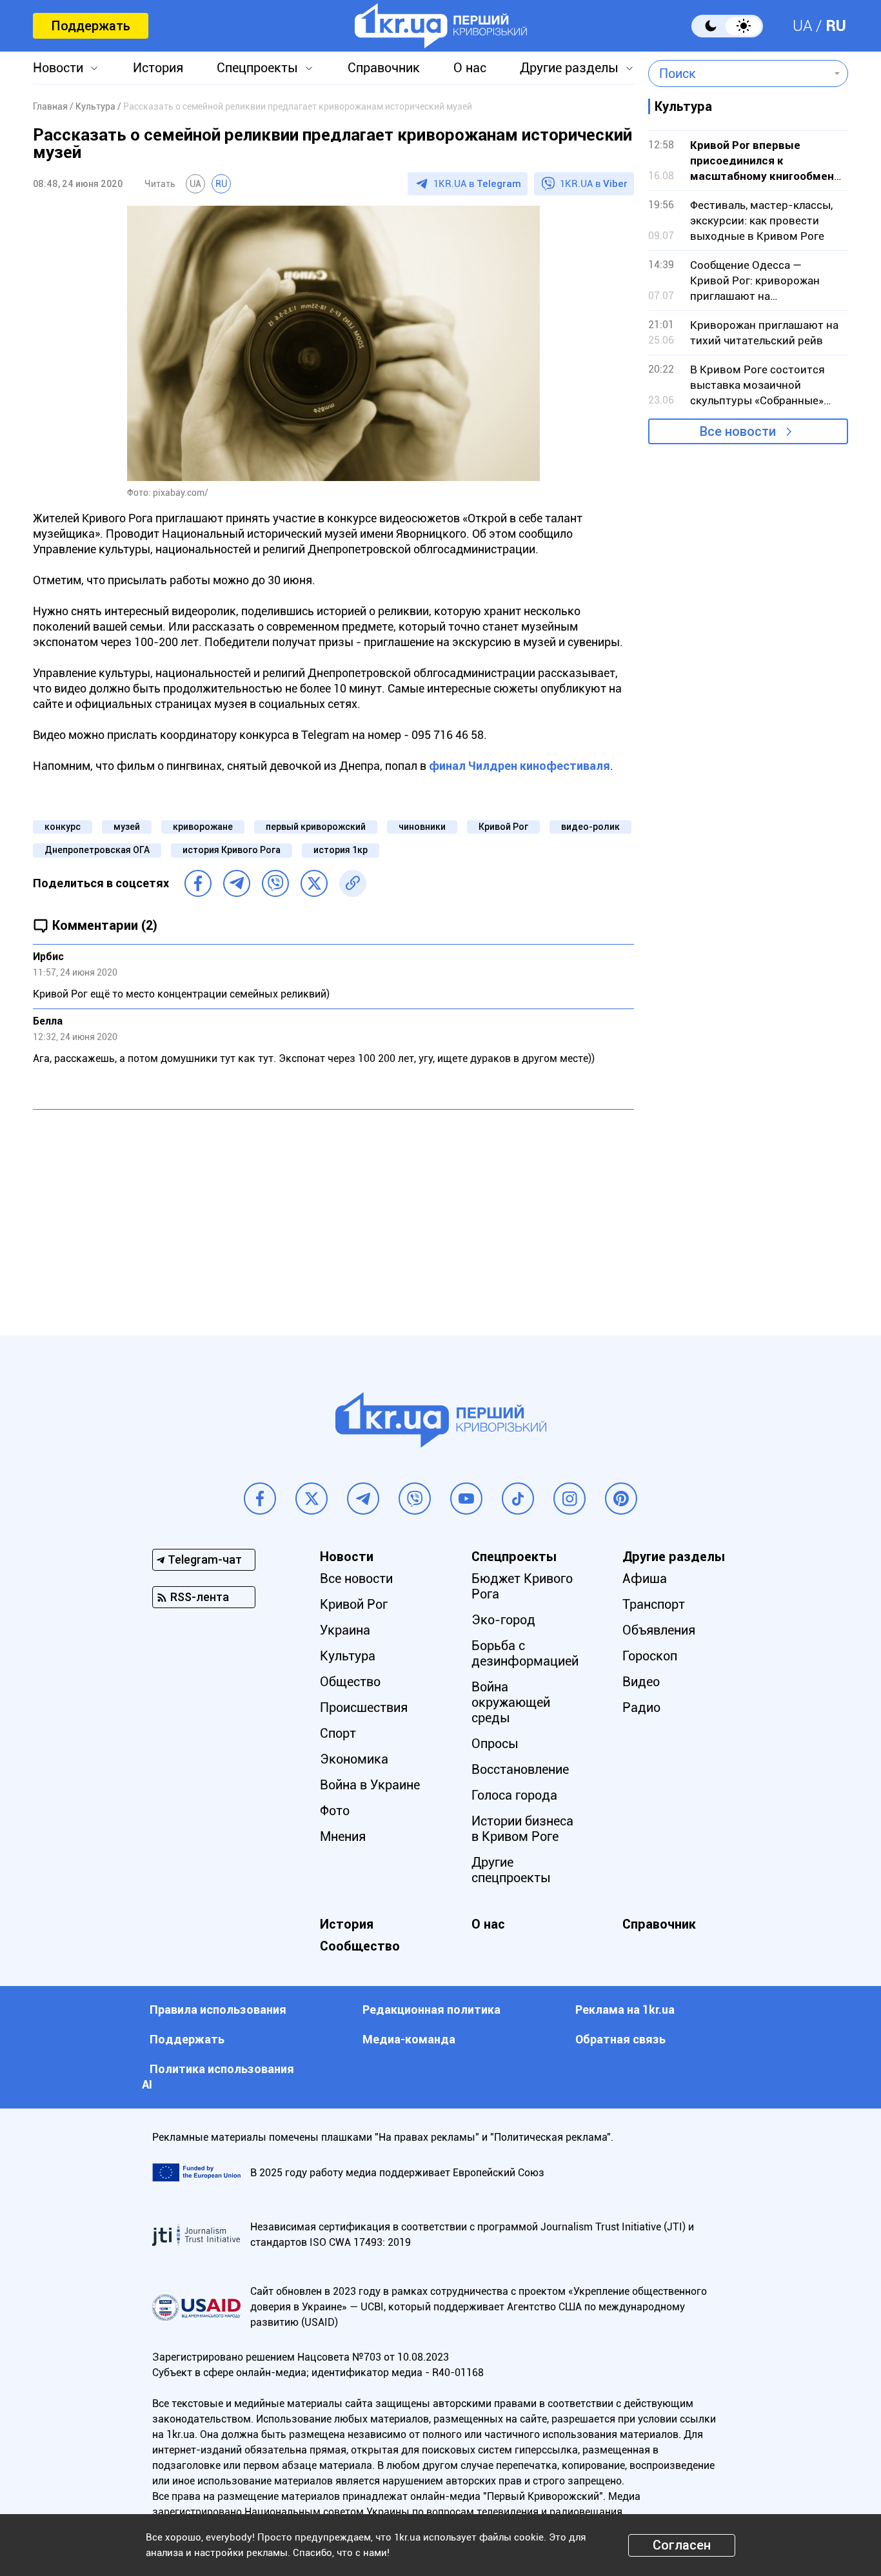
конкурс (63, 827)
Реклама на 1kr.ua (625, 2010)
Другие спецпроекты (511, 1870)
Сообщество (360, 1946)
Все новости (738, 431)
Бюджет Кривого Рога (522, 1586)
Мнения (343, 1836)
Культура (348, 1656)
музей (127, 827)
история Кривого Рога (232, 850)
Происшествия (364, 1707)
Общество (350, 1682)
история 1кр (341, 850)
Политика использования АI (218, 2077)
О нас (470, 68)
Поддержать (91, 26)
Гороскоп (650, 1656)
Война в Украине (370, 1785)
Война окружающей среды (511, 1702)
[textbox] (739, 74)
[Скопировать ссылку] (353, 883)
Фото (335, 1811)
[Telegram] (237, 883)
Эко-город (503, 1620)
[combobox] (739, 74)
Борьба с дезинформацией (525, 1653)
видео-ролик (590, 827)
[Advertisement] (333, 1213)
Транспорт (654, 1604)
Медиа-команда (409, 2039)
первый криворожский (316, 827)
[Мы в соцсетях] (260, 1499)
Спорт (338, 1733)
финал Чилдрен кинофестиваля (520, 766)
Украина (345, 1630)
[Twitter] (314, 883)
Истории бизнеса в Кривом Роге (522, 1829)
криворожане (203, 827)
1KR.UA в (477, 184)
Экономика (354, 1759)
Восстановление (520, 1769)
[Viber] (275, 883)
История (158, 68)
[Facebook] (198, 883)
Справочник (384, 68)
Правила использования (218, 2010)
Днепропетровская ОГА (97, 850)
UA (803, 26)
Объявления (659, 1630)
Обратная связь (620, 2039)
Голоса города (514, 1795)
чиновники (422, 827)
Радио (641, 1707)
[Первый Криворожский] (441, 26)
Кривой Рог (503, 827)
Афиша (645, 1578)
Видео (641, 1682)
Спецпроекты (257, 68)
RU (836, 26)
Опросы (495, 1744)
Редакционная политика (431, 2010)
